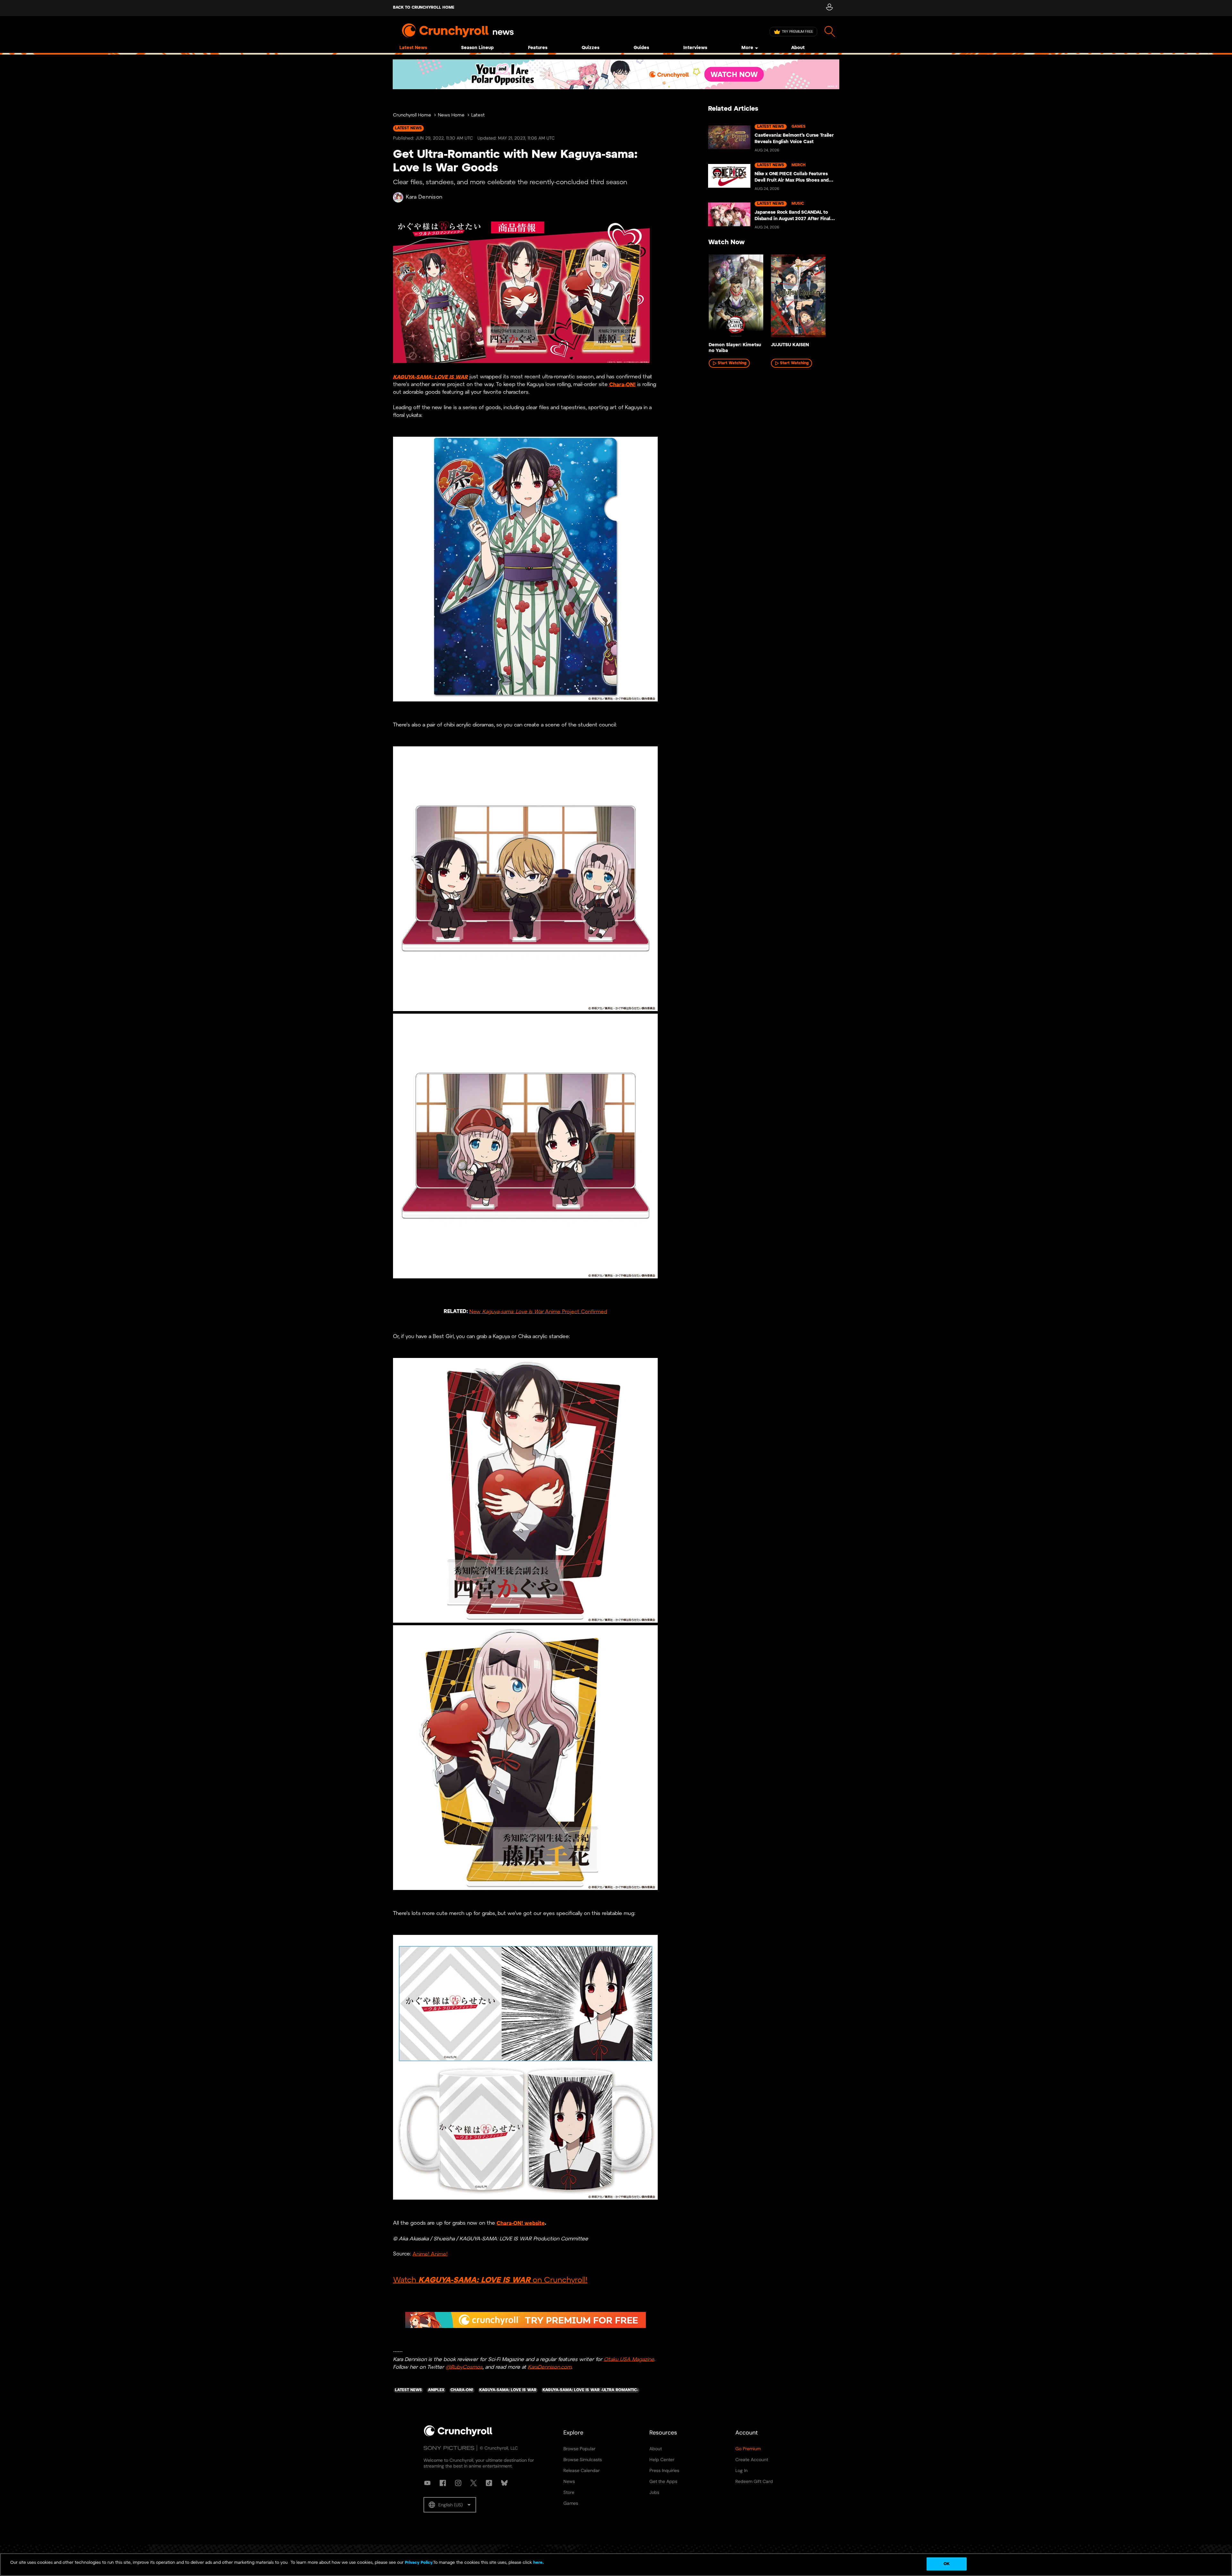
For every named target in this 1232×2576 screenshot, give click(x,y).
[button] (450, 2505)
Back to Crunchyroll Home (424, 8)
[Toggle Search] (830, 32)
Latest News (413, 48)
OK (947, 2564)
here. (538, 2563)
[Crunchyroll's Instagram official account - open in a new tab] (458, 2483)
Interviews (695, 48)
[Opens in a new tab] (616, 74)
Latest (478, 115)
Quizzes (590, 48)
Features (538, 48)
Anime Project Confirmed (575, 1312)
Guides (641, 48)
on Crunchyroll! (559, 2280)
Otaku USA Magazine (629, 2359)
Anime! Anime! (430, 2254)
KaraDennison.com (550, 2367)
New (476, 1312)
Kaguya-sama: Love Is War (513, 1312)
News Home (451, 115)
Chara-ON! (622, 385)
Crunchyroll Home (412, 115)
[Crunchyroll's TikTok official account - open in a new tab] (489, 2483)
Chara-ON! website (521, 2223)
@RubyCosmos (464, 2367)
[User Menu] (829, 8)
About (798, 48)
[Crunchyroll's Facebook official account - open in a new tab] (443, 2483)
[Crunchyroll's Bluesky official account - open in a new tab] (504, 2483)
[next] (825, 298)
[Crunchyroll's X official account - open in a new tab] (474, 2483)
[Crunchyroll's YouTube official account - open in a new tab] (427, 2483)
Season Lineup (477, 48)
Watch (406, 2280)
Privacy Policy (419, 2563)
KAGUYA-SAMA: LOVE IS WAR (430, 377)
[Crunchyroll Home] (458, 2435)
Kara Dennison (424, 197)
